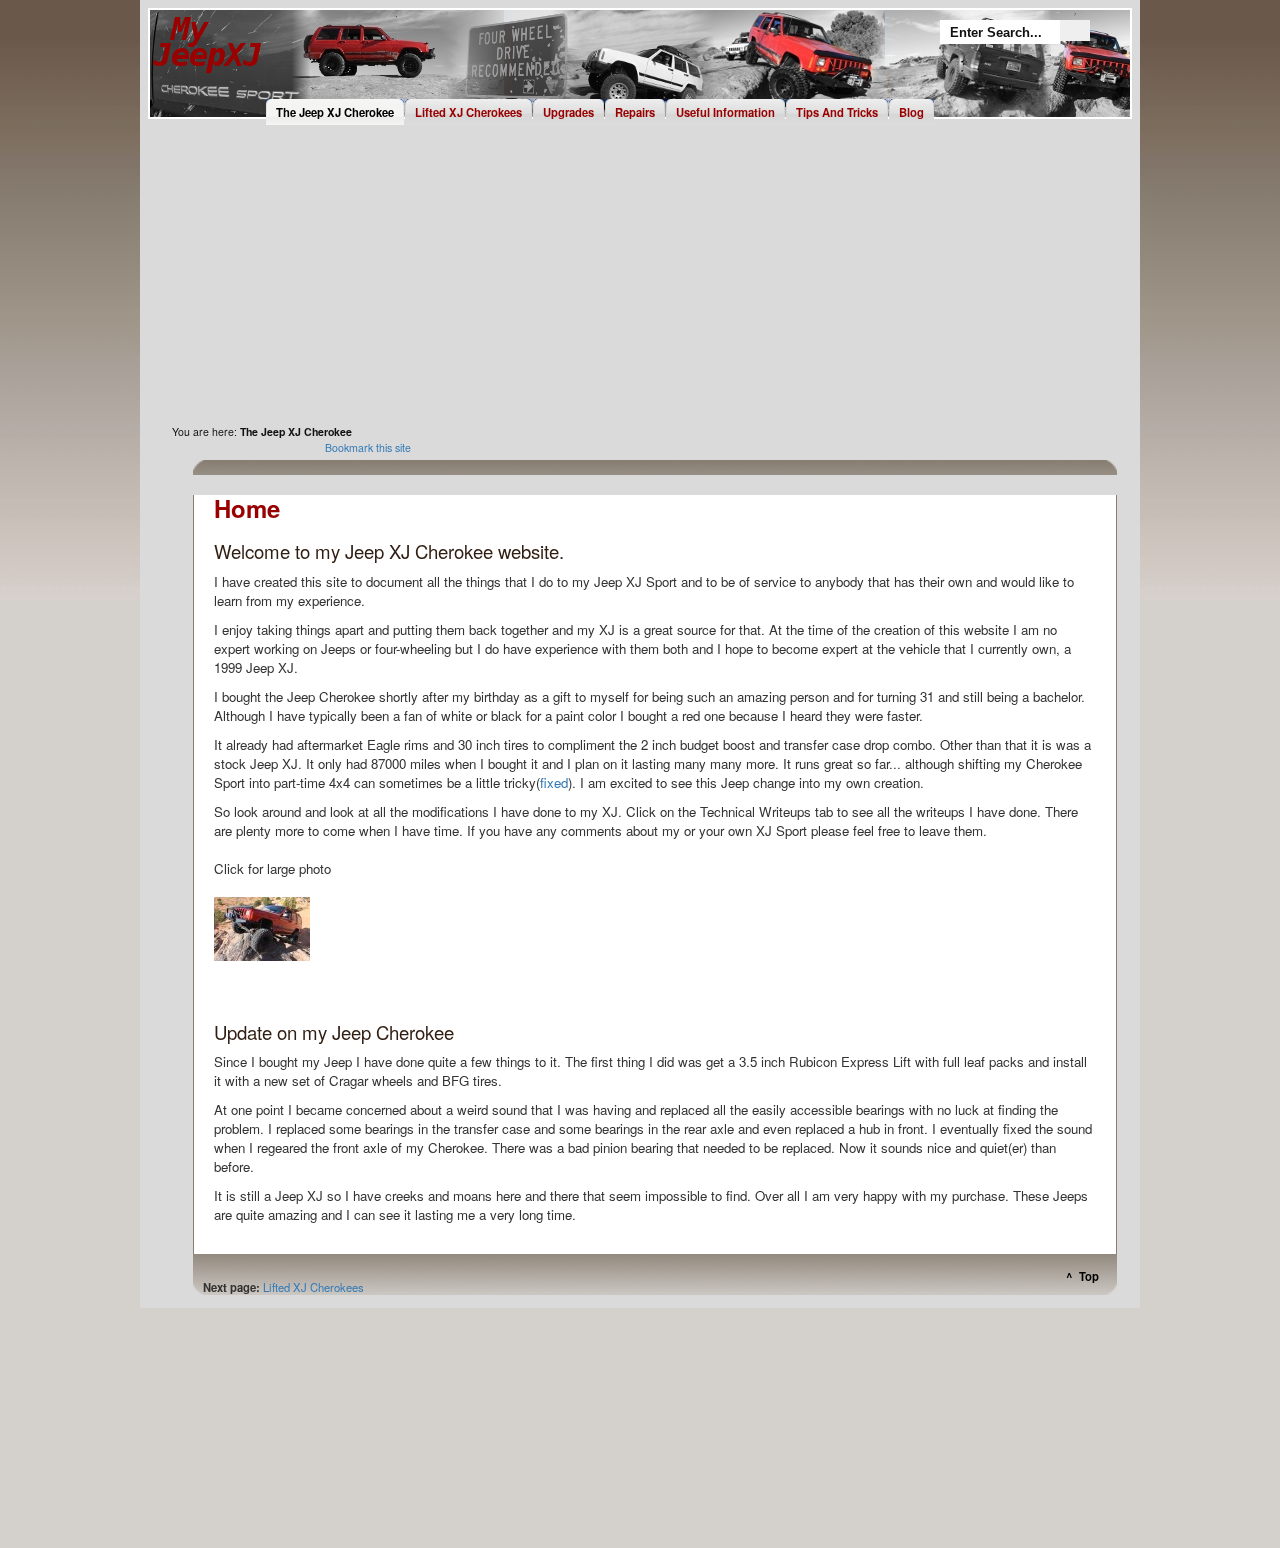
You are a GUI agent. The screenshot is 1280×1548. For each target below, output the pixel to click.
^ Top (1082, 1272)
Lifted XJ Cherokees (313, 1287)
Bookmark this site (368, 447)
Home (207, 58)
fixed (554, 782)
